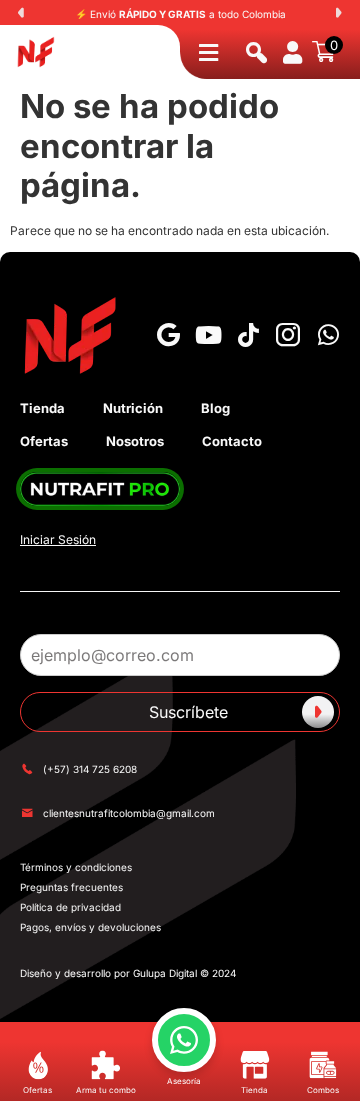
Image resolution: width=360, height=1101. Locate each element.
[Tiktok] (248, 335)
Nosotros (135, 441)
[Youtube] (208, 335)
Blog (215, 408)
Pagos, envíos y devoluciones (90, 927)
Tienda (42, 408)
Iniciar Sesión (58, 539)
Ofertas (44, 441)
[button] (21, 13)
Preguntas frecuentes (71, 887)
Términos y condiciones (76, 867)
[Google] (168, 335)
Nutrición (133, 408)
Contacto (232, 441)
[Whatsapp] (328, 335)
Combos (323, 1090)
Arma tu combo (106, 1090)
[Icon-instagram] (288, 335)
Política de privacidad (70, 907)
